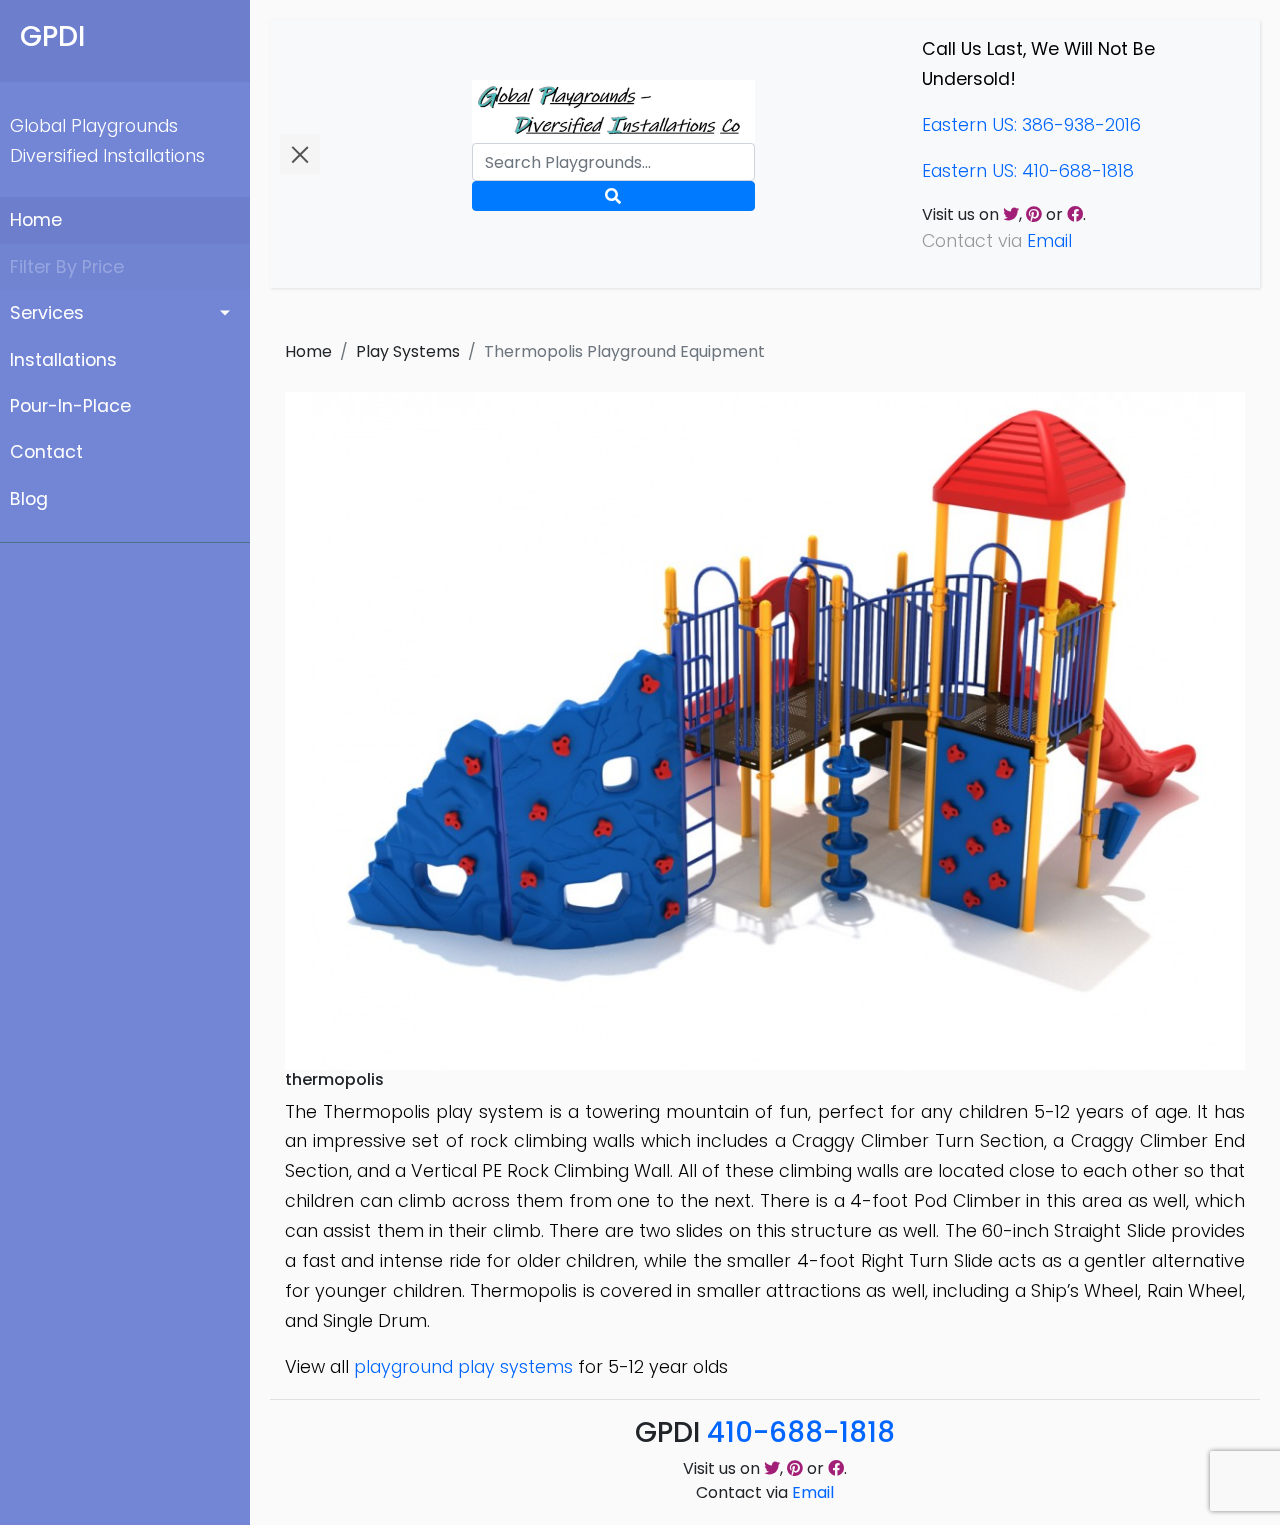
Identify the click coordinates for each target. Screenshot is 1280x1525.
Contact (46, 452)
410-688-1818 (801, 1432)
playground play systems (463, 1367)
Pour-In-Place (70, 406)
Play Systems (408, 351)
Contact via (765, 1492)
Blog (29, 499)
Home (36, 220)
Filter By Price (67, 267)
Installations (63, 360)
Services (47, 313)
